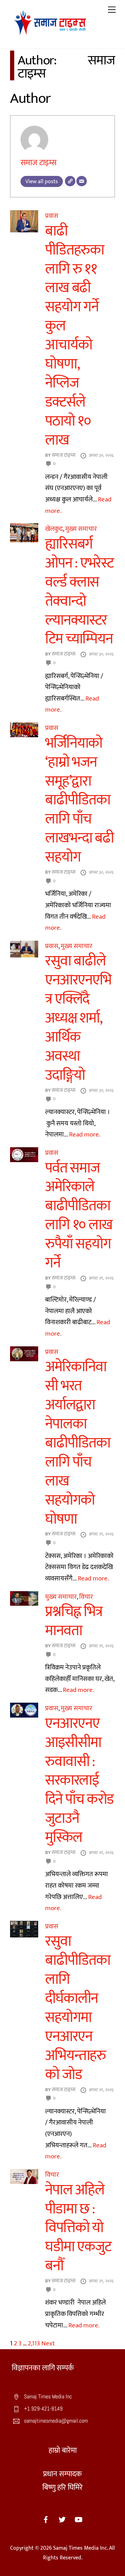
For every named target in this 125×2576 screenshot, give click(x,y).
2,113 (34, 2343)
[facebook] (46, 2519)
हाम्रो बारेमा (63, 2450)
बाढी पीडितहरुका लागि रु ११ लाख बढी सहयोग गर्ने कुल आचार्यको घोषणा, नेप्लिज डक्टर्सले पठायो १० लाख (74, 336)
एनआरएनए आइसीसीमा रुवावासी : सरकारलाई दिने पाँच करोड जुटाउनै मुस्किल (79, 1780)
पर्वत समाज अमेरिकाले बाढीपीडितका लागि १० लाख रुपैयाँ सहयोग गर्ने (79, 1216)
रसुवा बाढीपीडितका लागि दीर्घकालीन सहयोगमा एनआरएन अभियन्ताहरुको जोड (78, 2008)
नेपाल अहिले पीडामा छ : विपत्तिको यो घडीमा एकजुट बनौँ (78, 2228)
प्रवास (52, 216)
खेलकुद (54, 529)
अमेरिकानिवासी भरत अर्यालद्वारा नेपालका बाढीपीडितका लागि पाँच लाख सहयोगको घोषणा (78, 1443)
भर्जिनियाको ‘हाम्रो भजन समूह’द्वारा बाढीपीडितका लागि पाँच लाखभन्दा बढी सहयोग (79, 800)
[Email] (82, 181)
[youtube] (78, 2519)
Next (48, 2343)
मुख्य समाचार (81, 529)
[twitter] (62, 2519)
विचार (86, 1597)
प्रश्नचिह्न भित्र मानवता (74, 1621)
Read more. (85, 1134)
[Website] (70, 181)
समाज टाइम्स (39, 163)
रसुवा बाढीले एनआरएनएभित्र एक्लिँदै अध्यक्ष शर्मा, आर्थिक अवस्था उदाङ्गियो (78, 1018)
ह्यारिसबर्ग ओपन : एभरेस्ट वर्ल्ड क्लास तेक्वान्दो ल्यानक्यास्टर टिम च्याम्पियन (79, 592)
